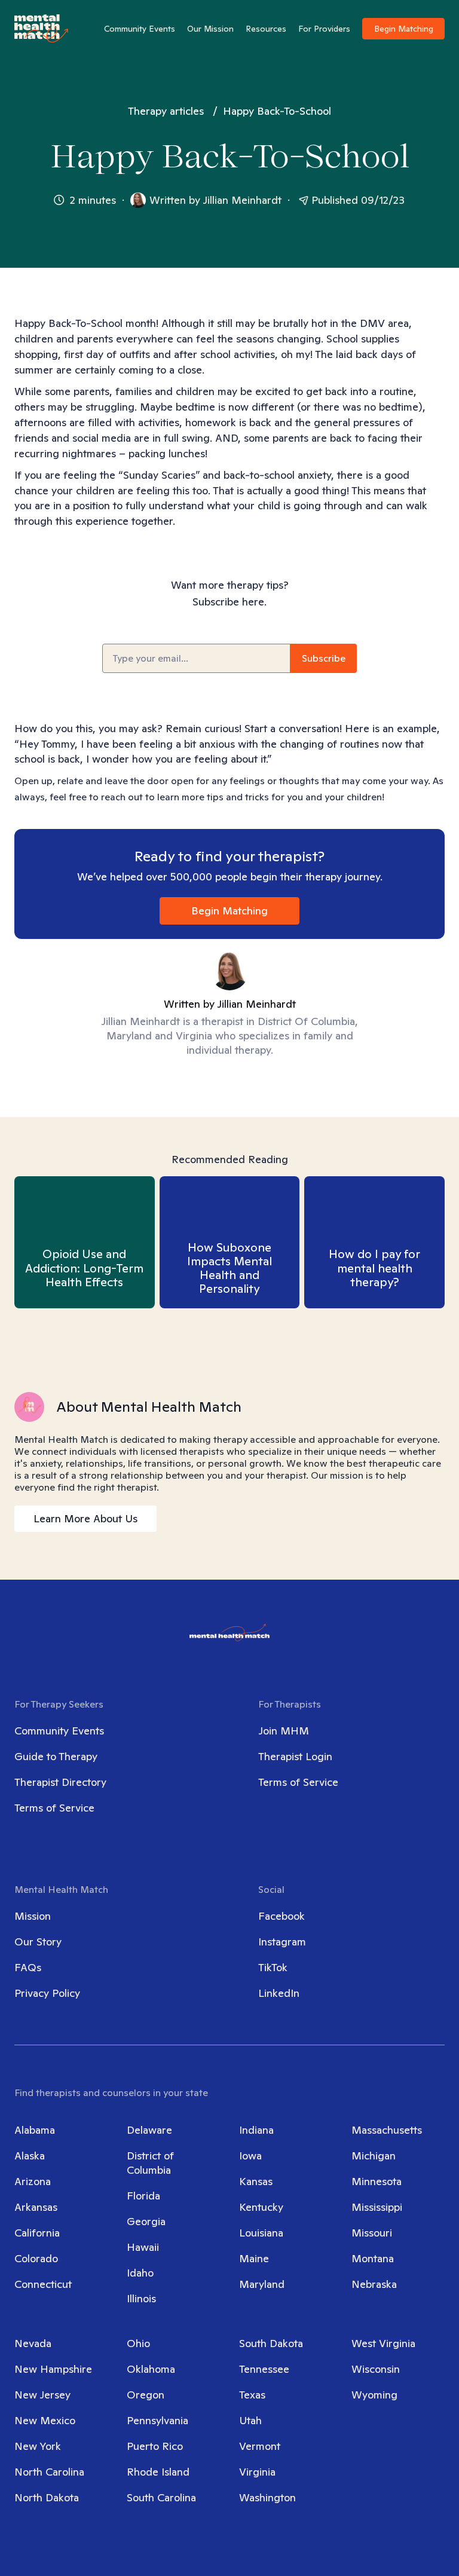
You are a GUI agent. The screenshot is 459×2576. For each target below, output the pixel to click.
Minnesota (377, 2181)
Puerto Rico (155, 2446)
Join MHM (284, 1731)
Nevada (33, 2343)
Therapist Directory (60, 1782)
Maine (254, 2258)
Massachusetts (387, 2130)
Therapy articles (166, 111)
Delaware (149, 2130)
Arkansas (36, 2207)
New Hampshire (53, 2369)
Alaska (30, 2156)
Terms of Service (54, 1808)
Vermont (260, 2446)
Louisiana (261, 2233)
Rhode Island (158, 2472)
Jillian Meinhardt (242, 200)
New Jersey (42, 2395)
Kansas (256, 2181)
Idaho (140, 2273)
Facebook (281, 1916)
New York (38, 2446)
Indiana (256, 2130)
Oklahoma (151, 2369)
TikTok (273, 1967)
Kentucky (261, 2207)
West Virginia (383, 2343)
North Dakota (47, 2497)
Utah (250, 2420)
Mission (33, 1916)
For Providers (324, 29)
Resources (266, 29)
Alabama (35, 2130)
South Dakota (271, 2343)
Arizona (33, 2181)
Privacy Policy (47, 1993)
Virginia (257, 2472)
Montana (373, 2258)
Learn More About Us (85, 1518)
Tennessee (264, 2369)
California (37, 2233)
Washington (267, 2497)
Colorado (36, 2258)
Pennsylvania (157, 2420)
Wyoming (374, 2395)
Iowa (250, 2156)
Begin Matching (404, 29)
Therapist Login (295, 1756)
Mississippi (377, 2207)
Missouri (372, 2233)
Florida (143, 2196)
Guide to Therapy (56, 1756)
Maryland (262, 2284)
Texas (252, 2395)
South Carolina (161, 2497)
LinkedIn (279, 1993)
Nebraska (374, 2284)
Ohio (138, 2343)
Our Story (38, 1942)
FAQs (28, 1967)
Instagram (282, 1942)
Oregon (146, 2395)
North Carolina (49, 2472)
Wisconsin (376, 2369)
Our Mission (210, 29)
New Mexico (45, 2420)
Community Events (140, 29)
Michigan (374, 2156)
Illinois (141, 2298)
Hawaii (143, 2247)
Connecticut (43, 2284)
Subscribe (324, 658)
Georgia (146, 2221)
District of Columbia (150, 2163)
